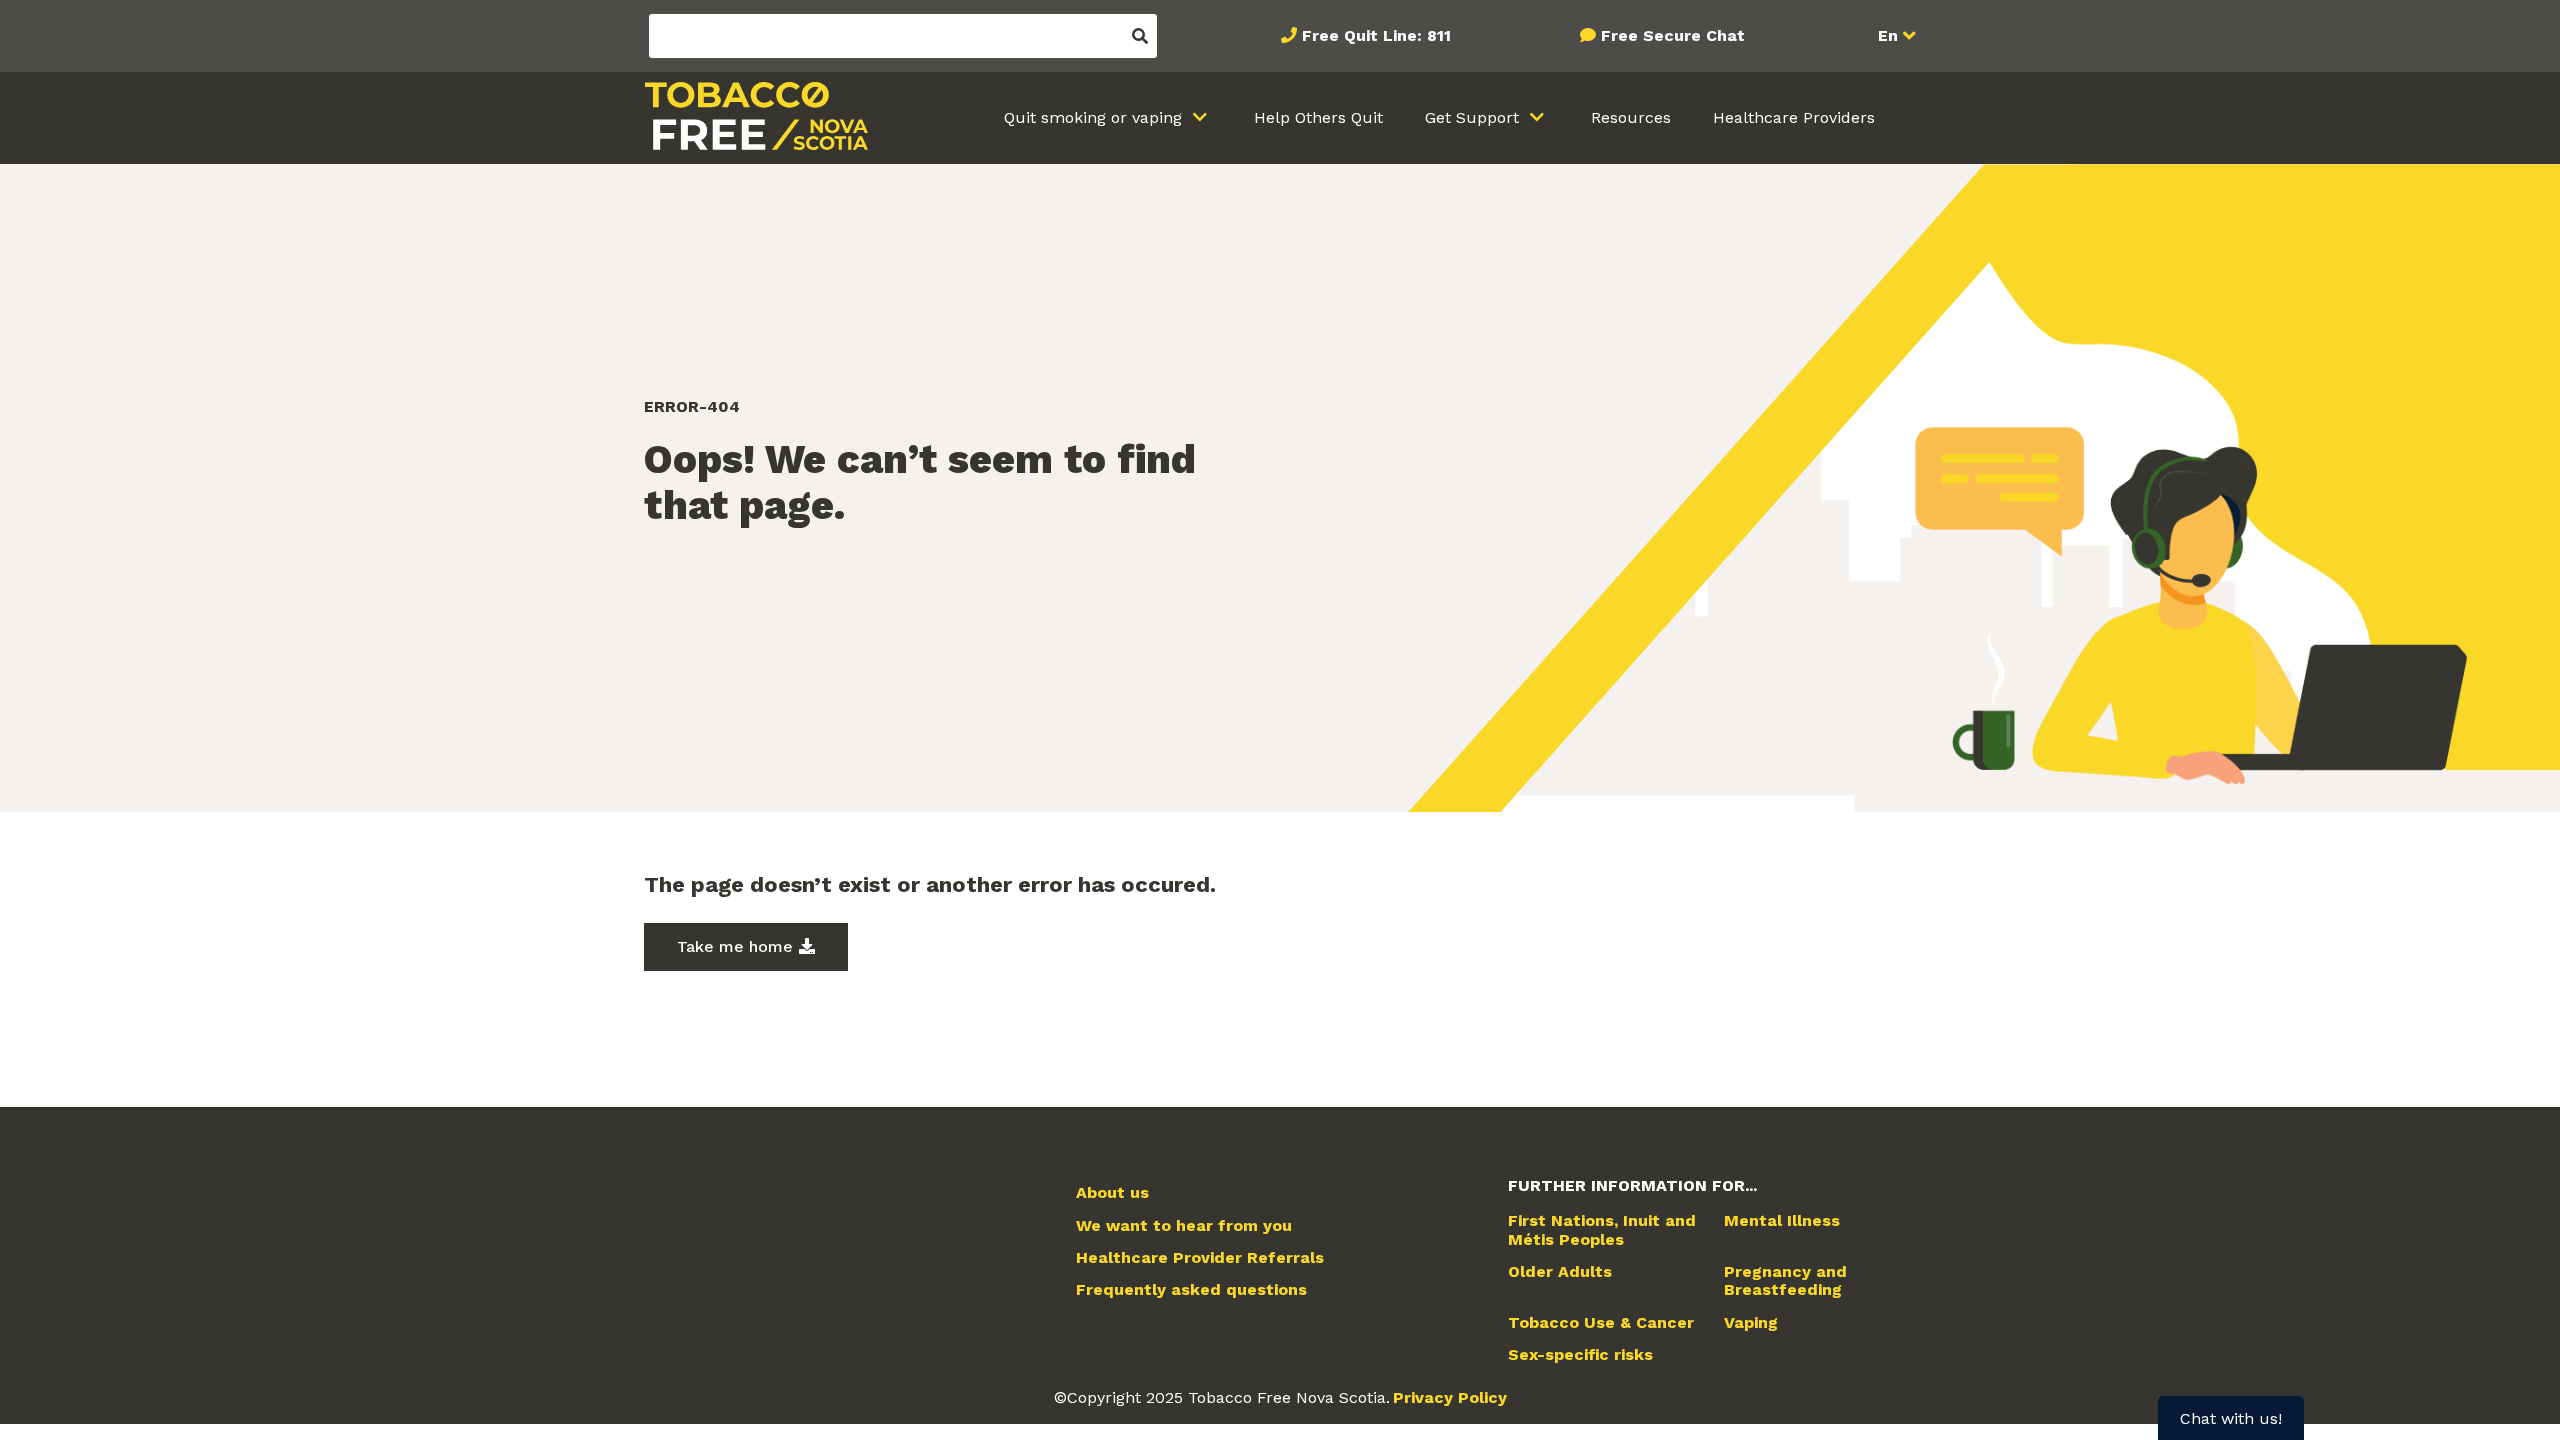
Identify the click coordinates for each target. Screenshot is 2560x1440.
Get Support (1474, 117)
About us (1112, 1193)
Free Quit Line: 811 (1376, 35)
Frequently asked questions (1191, 1290)
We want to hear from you (1184, 1226)
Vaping (1751, 1323)
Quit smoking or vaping (1095, 117)
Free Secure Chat (1673, 35)
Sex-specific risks (1580, 1355)
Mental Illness (1782, 1221)
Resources (1631, 117)
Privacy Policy (1450, 1398)
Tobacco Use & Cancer (1601, 1323)
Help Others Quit (1318, 117)
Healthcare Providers (1794, 117)
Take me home (735, 946)
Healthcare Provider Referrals (1200, 1258)
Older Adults (1560, 1272)
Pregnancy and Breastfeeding (1785, 1281)
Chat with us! (2231, 1418)
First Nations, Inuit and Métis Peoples (1602, 1230)
